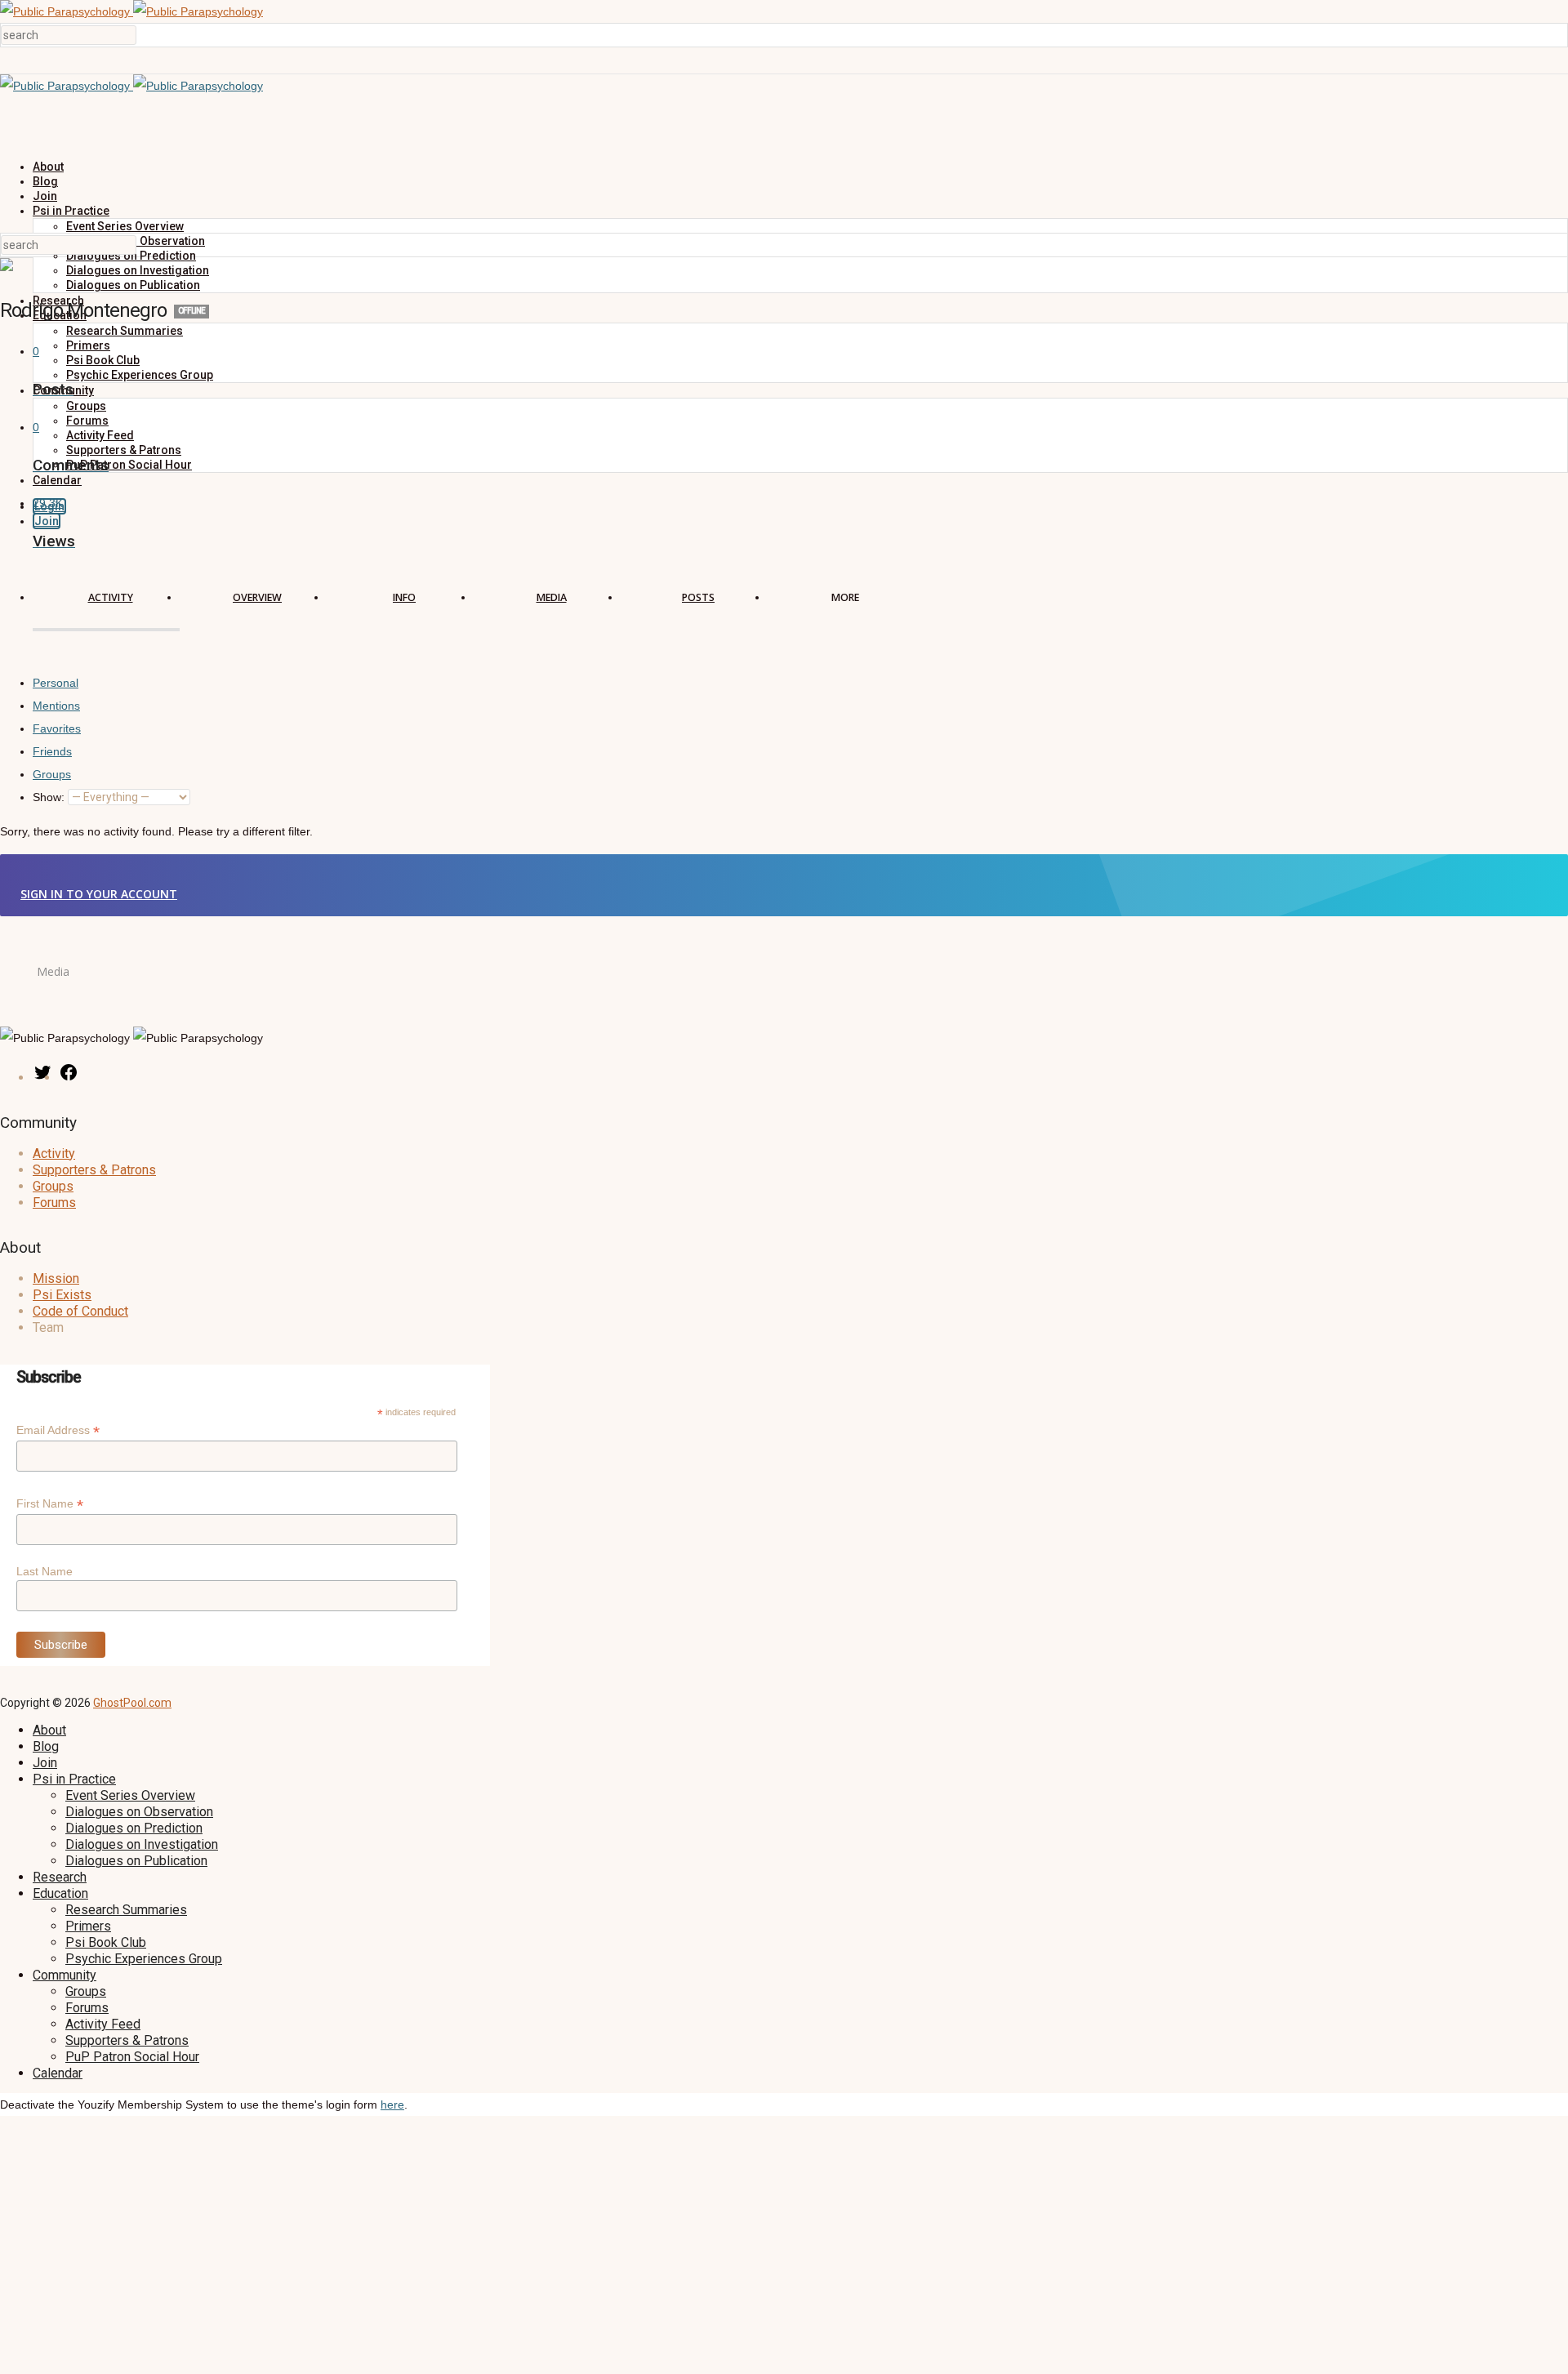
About (48, 167)
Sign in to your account (99, 894)
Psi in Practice (71, 211)
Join (45, 196)
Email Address (58, 1430)
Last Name (45, 1571)
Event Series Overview (125, 226)
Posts (698, 597)
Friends (52, 751)
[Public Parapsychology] (131, 11)
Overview (257, 597)
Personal (56, 683)
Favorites (57, 728)
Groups (52, 774)
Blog (45, 181)
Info (404, 597)
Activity (111, 597)
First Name (50, 1504)
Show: (49, 797)
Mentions (56, 706)
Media (552, 597)
